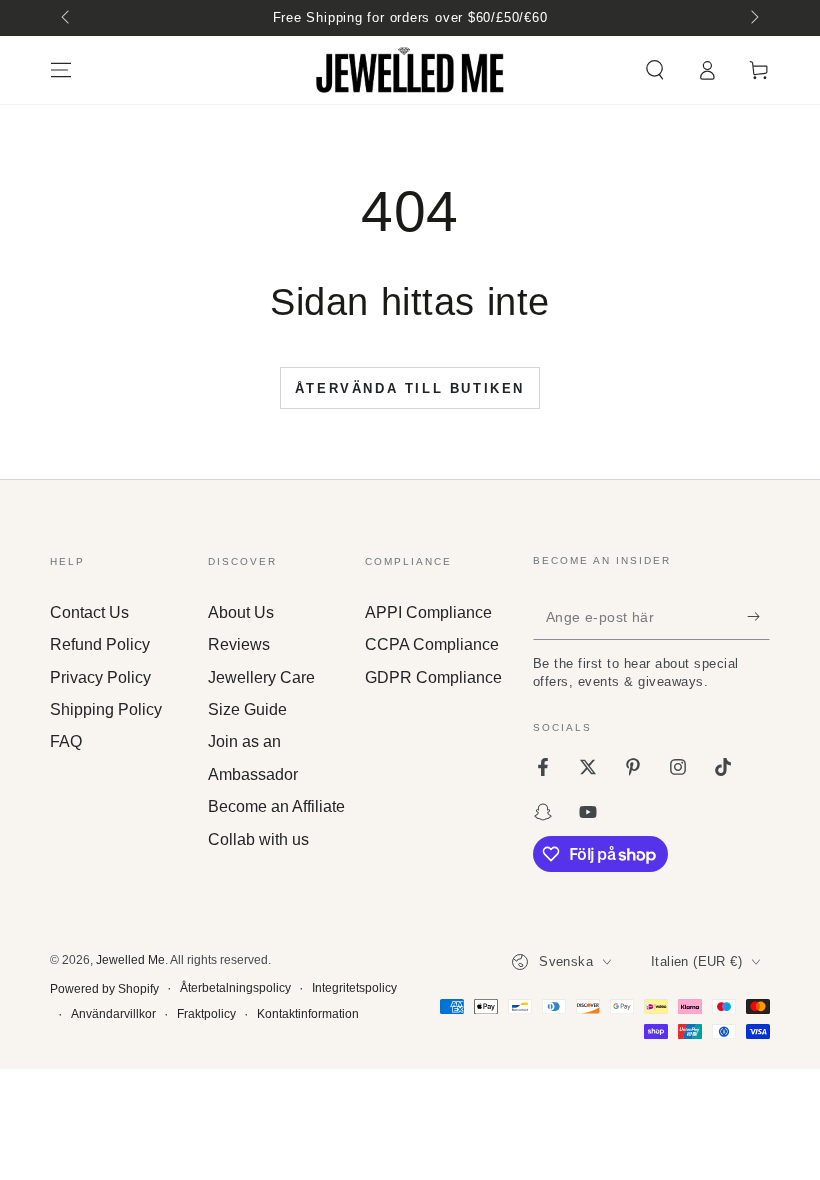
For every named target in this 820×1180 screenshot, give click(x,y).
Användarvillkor (113, 1014)
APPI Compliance (428, 612)
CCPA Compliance (432, 644)
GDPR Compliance (433, 677)
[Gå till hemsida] (410, 70)
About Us (241, 612)
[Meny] (61, 70)
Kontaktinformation (308, 1014)
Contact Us (89, 612)
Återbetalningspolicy (235, 988)
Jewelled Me (130, 960)
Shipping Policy (106, 709)
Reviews (239, 644)
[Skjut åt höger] (753, 18)
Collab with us (258, 839)
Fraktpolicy (206, 1014)
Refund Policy (100, 644)
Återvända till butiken (410, 388)
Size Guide (247, 709)
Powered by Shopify (104, 989)
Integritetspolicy (354, 988)
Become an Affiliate (276, 806)
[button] (655, 70)
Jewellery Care (261, 677)
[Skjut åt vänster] (67, 18)
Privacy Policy (100, 677)
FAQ (66, 741)
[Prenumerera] (758, 617)
